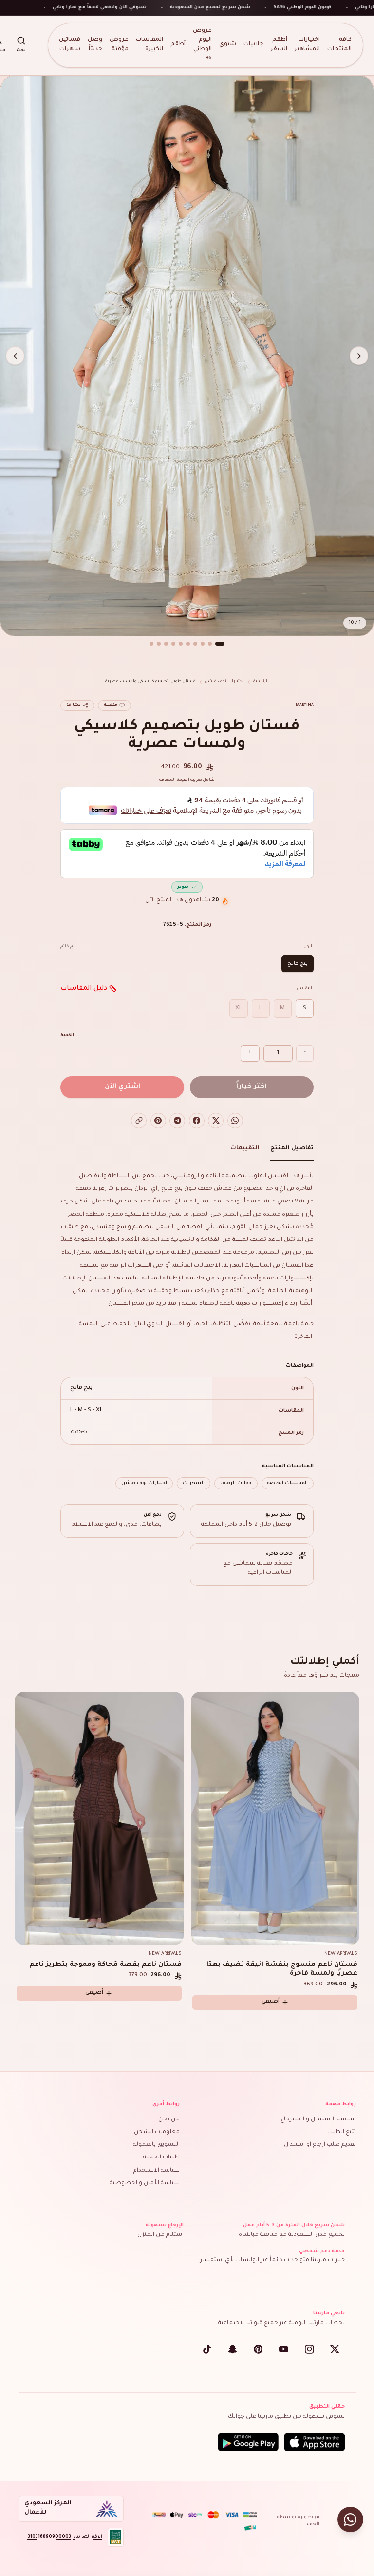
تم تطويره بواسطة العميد (298, 2521)
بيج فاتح (298, 964)
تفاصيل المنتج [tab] (292, 1149)
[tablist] (187, 1151)
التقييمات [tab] (245, 1149)
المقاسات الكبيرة (150, 45)
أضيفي (94, 1993)
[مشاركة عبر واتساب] (235, 1121)
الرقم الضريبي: (65, 2537)
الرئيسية (261, 681)
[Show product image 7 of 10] (173, 644)
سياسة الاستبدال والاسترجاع (318, 2120)
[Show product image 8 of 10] (166, 644)
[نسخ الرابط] (139, 1121)
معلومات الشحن (157, 2132)
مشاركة (74, 705)
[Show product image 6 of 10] (181, 644)
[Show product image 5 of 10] (188, 644)
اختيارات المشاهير (307, 45)
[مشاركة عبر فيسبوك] (197, 1121)
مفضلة (111, 705)
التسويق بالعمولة (156, 2145)
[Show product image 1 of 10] (220, 644)
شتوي (228, 45)
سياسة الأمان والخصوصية (145, 2184)
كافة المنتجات (339, 45)
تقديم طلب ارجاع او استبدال (320, 2145)
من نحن (169, 2120)
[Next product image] (15, 356)
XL (239, 1008)
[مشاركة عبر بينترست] (158, 1121)
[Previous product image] (359, 356)
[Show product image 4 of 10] (195, 644)
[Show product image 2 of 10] (210, 644)
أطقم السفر (279, 45)
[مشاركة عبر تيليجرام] (177, 1121)
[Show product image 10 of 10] (151, 644)
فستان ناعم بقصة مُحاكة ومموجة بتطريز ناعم (105, 1965)
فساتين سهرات (70, 45)
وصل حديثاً (95, 45)
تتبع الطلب (342, 2132)
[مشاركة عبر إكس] (216, 1121)
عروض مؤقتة (119, 45)
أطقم (178, 45)
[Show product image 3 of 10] (203, 644)
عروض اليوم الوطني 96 (202, 45)
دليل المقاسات (84, 988)
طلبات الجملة (161, 2158)
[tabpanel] (187, 1330)
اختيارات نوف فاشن (224, 681)
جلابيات (253, 45)
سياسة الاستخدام (157, 2171)
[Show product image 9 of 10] (159, 644)
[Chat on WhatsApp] (350, 2520)
